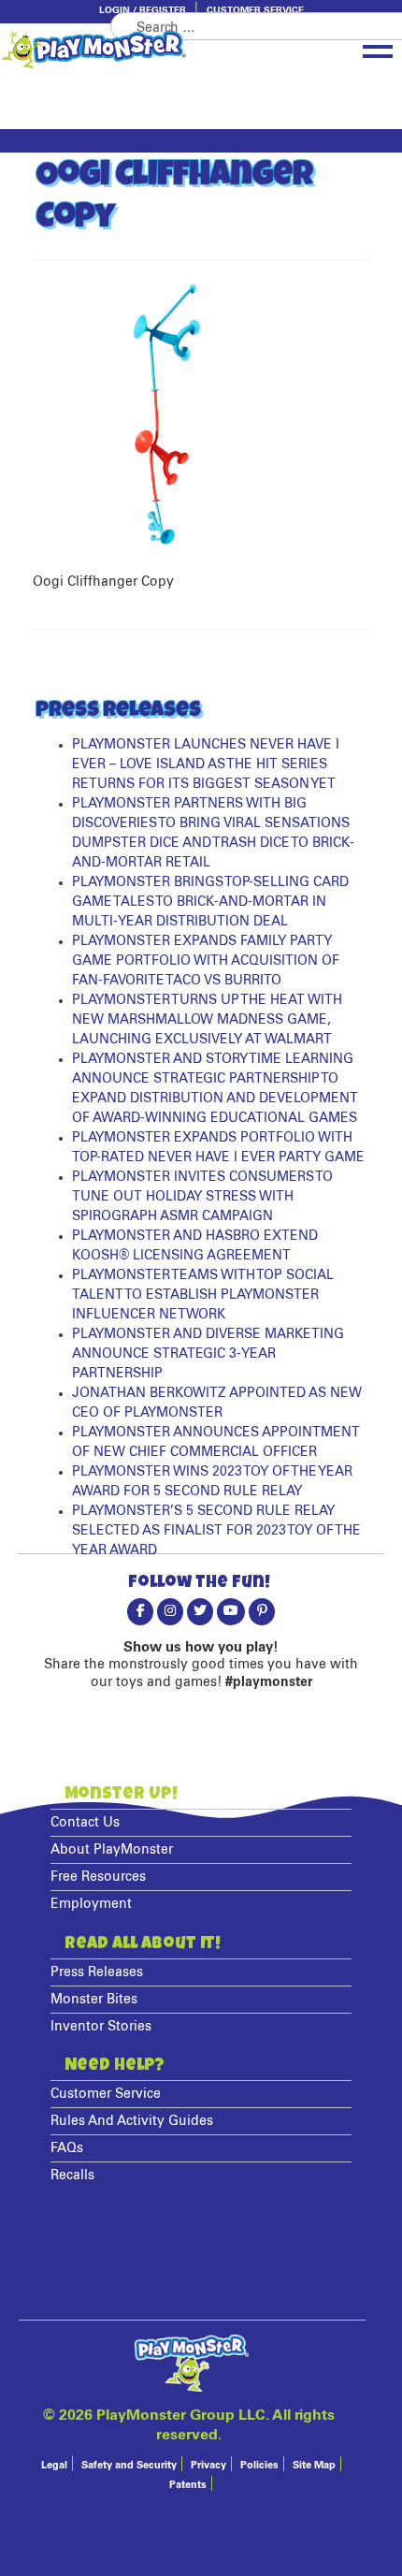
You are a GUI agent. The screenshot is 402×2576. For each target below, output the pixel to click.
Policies (259, 2465)
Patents (188, 2485)
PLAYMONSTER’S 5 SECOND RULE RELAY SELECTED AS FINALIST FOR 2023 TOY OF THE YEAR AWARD (216, 1531)
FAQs (67, 2148)
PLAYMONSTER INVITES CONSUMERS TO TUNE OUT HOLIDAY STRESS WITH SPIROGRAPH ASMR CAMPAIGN (202, 1197)
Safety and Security (129, 2465)
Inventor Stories (101, 2027)
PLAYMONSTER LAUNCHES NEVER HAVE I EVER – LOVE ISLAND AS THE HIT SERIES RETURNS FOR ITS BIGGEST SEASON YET (206, 764)
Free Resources (98, 1877)
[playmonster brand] (145, 50)
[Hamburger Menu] (378, 48)
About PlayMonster (112, 1850)
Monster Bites (94, 2000)
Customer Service (255, 10)
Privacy (208, 2465)
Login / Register (143, 10)
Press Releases (97, 1972)
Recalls (72, 2176)
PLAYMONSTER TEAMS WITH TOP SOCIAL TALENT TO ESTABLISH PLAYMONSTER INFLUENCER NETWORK (203, 1295)
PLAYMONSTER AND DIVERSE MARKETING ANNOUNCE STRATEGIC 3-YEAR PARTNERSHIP (208, 1354)
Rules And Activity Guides (132, 2121)
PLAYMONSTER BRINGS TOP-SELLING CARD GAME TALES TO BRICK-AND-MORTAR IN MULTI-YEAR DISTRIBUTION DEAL (210, 902)
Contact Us (85, 1823)
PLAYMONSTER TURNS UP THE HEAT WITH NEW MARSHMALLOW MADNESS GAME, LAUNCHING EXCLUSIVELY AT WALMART (207, 1020)
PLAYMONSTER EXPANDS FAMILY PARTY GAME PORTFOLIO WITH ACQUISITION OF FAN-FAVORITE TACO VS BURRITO (206, 961)
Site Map (314, 2465)
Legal (54, 2465)
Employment (91, 1904)
